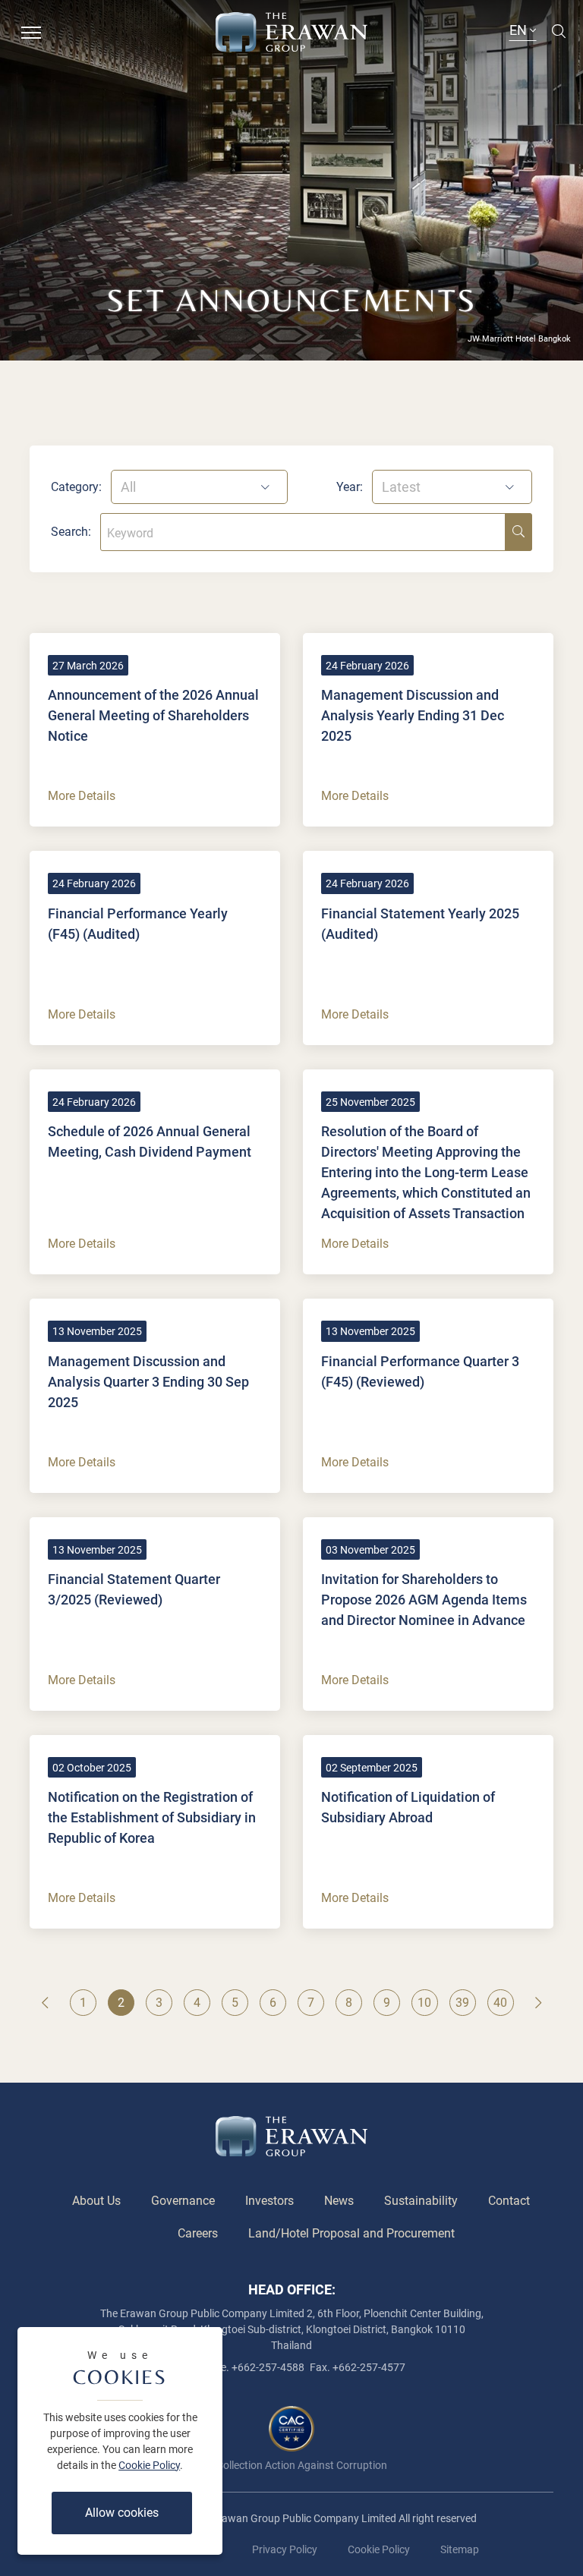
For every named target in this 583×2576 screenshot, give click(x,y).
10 (424, 2003)
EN (520, 30)
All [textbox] (128, 487)
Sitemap (460, 2549)
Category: (76, 487)
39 (462, 2003)
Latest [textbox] (401, 487)
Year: (350, 487)
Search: (71, 532)
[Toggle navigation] (31, 31)
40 (500, 2003)
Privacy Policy (285, 2549)
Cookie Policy (149, 2465)
